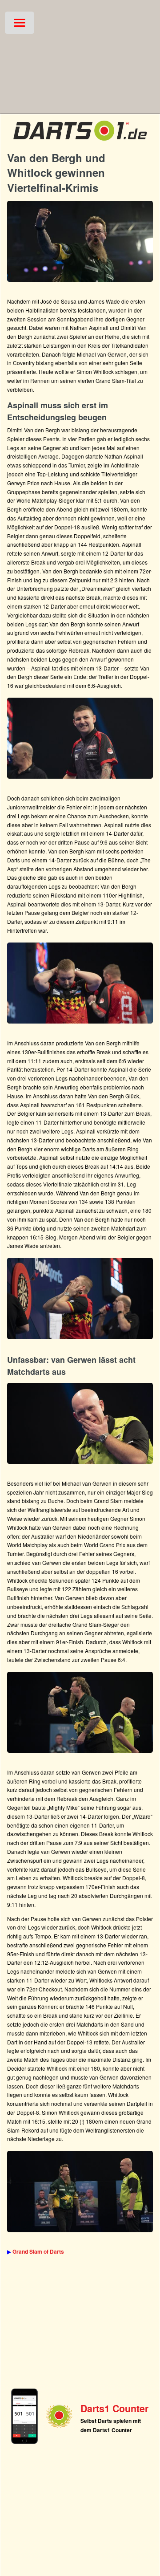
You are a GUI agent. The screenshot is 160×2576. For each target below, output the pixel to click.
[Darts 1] (80, 142)
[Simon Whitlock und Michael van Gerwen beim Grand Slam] (80, 1712)
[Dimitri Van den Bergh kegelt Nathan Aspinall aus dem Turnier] (80, 983)
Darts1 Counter (114, 2408)
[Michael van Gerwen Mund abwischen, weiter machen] (80, 1423)
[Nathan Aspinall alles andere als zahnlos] (80, 738)
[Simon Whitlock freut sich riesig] (80, 241)
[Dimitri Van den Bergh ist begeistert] (80, 1298)
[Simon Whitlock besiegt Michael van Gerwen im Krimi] (80, 2191)
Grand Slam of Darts (38, 2251)
